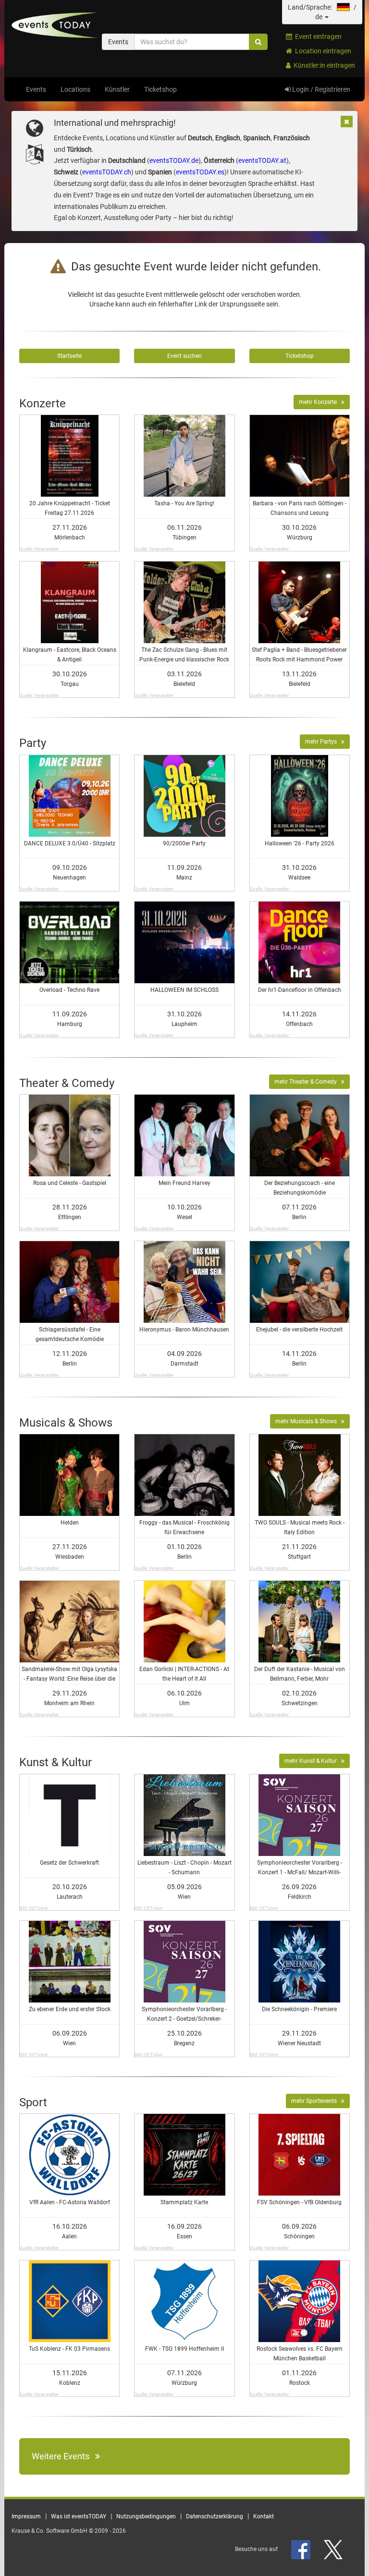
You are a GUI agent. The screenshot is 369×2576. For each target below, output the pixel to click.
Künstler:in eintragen (323, 65)
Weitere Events (63, 2456)
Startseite (69, 356)
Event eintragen (317, 37)
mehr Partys (323, 742)
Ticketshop (160, 89)
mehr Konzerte (320, 402)
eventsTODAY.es (200, 172)
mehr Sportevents (316, 2101)
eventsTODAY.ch (107, 172)
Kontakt (264, 2516)
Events (36, 89)
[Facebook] (301, 2549)
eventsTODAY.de (174, 160)
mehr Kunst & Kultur (313, 1761)
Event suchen (184, 356)
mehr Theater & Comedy (308, 1082)
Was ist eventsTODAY (79, 2516)
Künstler (117, 89)
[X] (334, 2549)
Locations (75, 89)
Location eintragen (322, 51)
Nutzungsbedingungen (146, 2516)
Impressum (26, 2516)
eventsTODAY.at (262, 160)
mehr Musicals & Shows (308, 1421)
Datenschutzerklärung (215, 2516)
